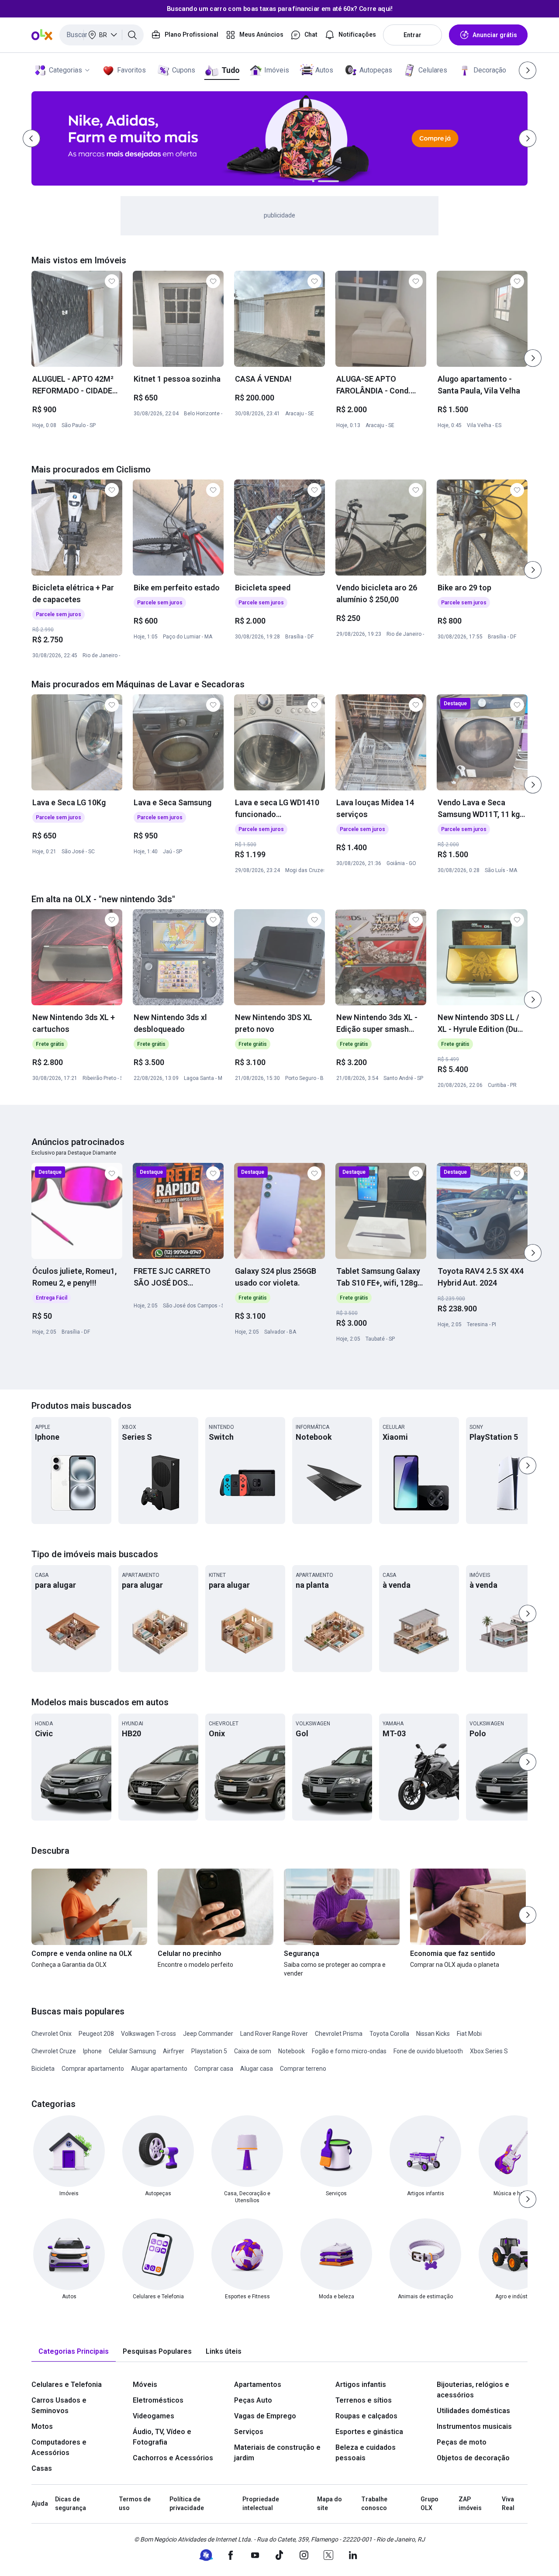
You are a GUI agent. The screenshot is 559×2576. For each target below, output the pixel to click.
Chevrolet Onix (52, 2034)
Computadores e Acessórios (59, 2447)
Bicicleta (43, 2069)
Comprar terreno (303, 2069)
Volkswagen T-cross (148, 2034)
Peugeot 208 (96, 2034)
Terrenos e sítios (364, 2400)
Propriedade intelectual (261, 2504)
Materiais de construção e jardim (277, 2453)
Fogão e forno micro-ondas (349, 2051)
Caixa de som (253, 2051)
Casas (42, 2468)
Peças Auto (253, 2400)
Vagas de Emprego (265, 2416)
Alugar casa (257, 2069)
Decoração (490, 70)
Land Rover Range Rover (274, 2034)
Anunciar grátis (495, 35)
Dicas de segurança (71, 2504)
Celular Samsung (132, 2051)
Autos (324, 70)
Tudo (230, 70)
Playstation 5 (209, 2051)
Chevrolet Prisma (339, 2034)
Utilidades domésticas (473, 2411)
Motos (42, 2426)
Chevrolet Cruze (54, 2051)
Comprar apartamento (93, 2069)
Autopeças (376, 70)
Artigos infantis (361, 2385)
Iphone (92, 2051)
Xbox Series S (489, 2051)
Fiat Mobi (469, 2034)
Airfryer (174, 2051)
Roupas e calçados (366, 2416)
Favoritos (131, 70)
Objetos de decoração (473, 2458)
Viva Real (508, 2504)
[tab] (74, 2352)
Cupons (184, 70)
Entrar (412, 35)
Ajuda (40, 2504)
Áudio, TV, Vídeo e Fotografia (162, 2437)
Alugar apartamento (159, 2069)
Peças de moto (462, 2442)
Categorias (66, 70)
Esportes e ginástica (369, 2432)
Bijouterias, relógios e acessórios (473, 2390)
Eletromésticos (158, 2400)
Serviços (249, 2432)
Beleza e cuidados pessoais (366, 2453)
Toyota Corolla (389, 2034)
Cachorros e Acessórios (173, 2458)
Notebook (292, 2051)
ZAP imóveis (470, 2504)
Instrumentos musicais (474, 2426)
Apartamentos (258, 2385)
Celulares (433, 70)
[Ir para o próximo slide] (533, 358)
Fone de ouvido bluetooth (428, 2051)
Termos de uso (135, 2504)
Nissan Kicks (433, 2034)
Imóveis (277, 70)
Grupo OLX (430, 2504)
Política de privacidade (187, 2504)
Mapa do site (330, 2504)
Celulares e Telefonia (67, 2385)
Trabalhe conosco (374, 2504)
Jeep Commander (208, 2034)
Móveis (145, 2385)
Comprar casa (214, 2069)
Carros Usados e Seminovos (59, 2405)
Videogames (154, 2416)
